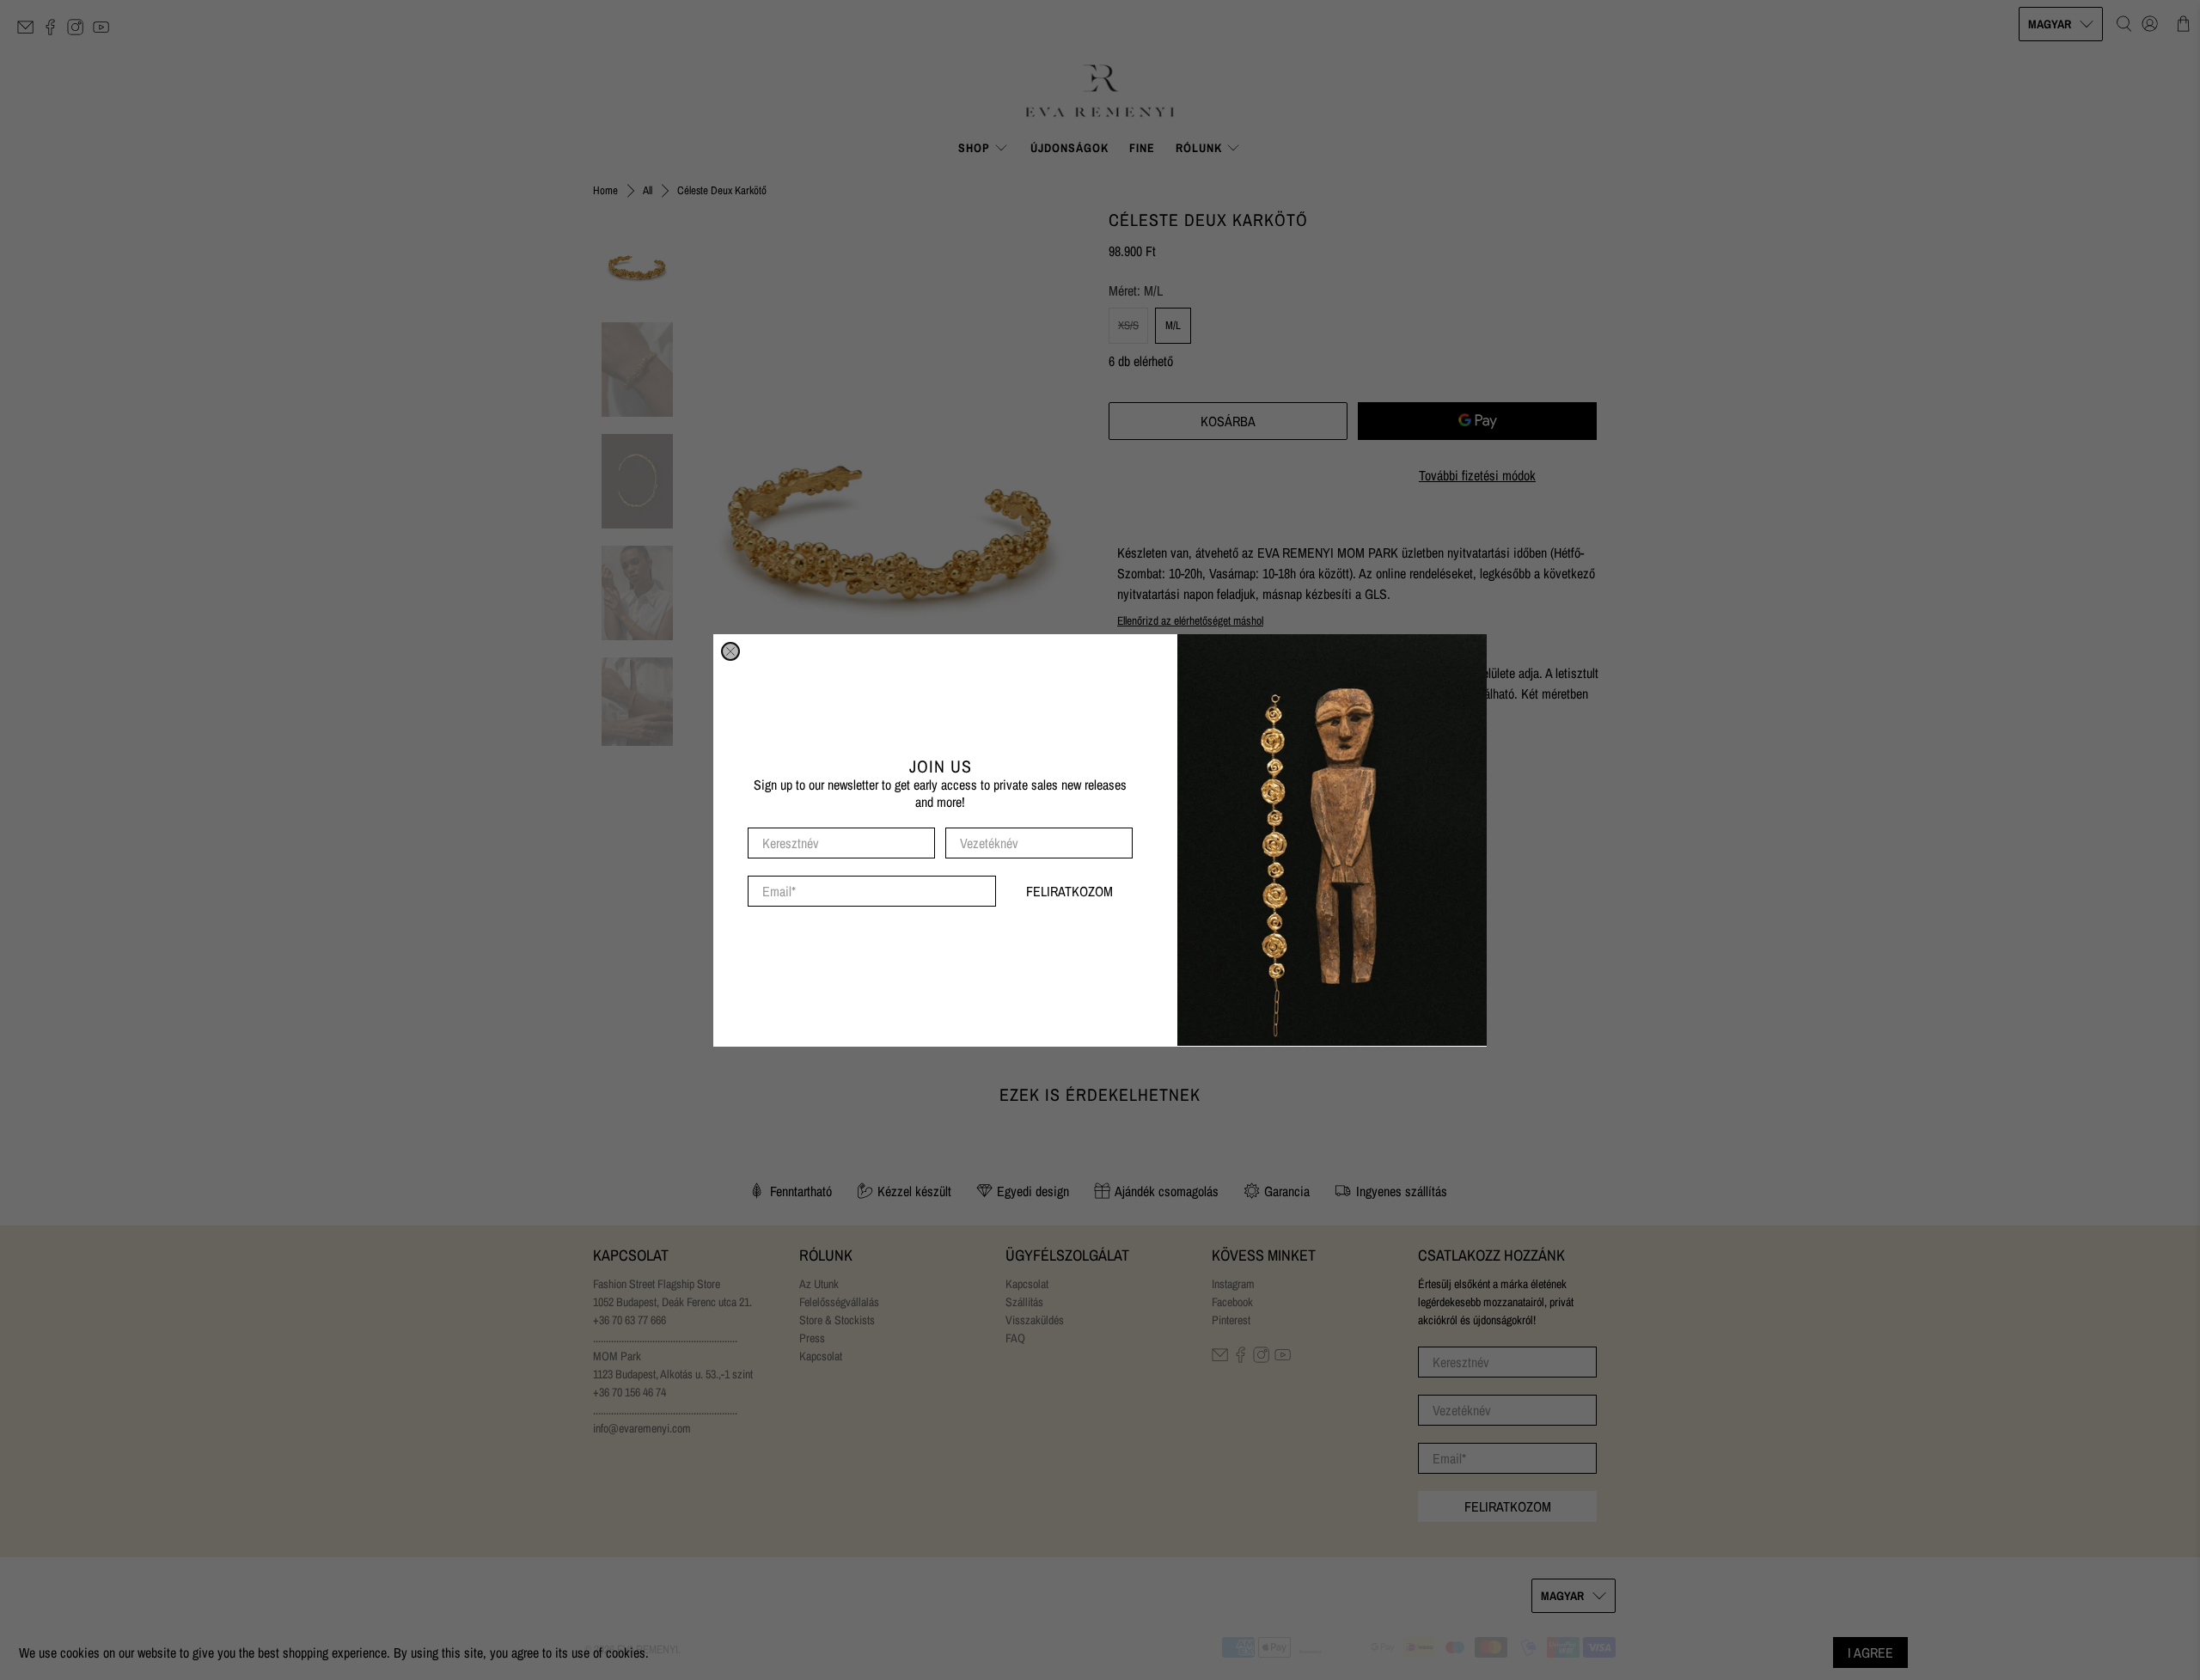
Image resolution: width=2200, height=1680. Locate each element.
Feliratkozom (1069, 891)
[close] (730, 651)
